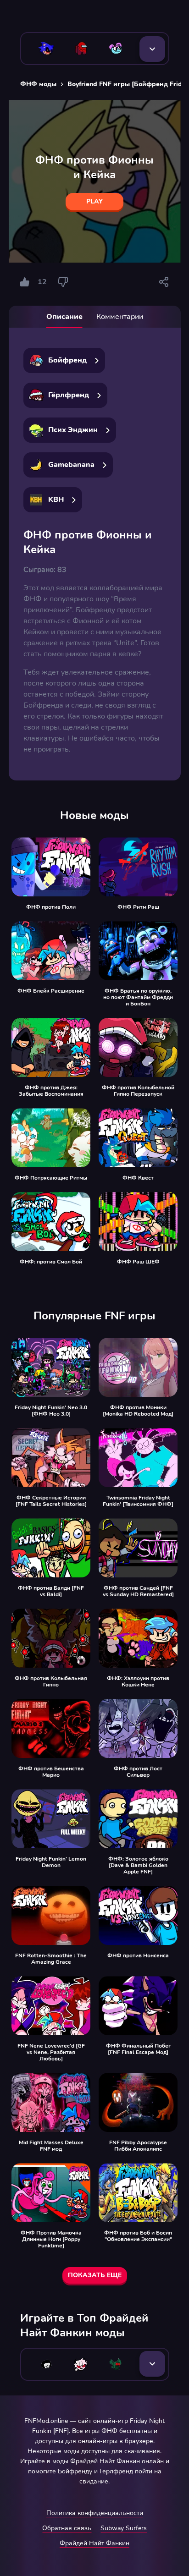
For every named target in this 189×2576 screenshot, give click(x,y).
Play (94, 201)
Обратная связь (67, 2528)
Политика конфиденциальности (95, 2513)
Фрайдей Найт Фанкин (94, 2543)
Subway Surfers (124, 2528)
